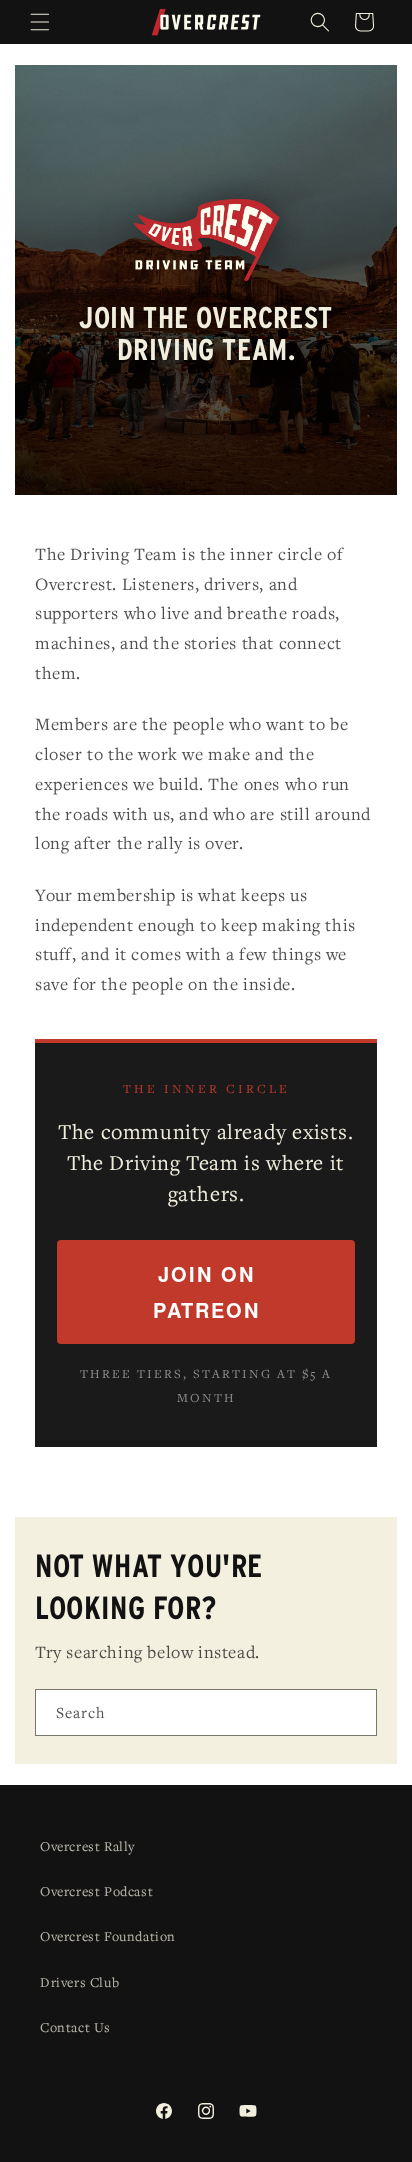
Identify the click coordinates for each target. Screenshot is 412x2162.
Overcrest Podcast (96, 1891)
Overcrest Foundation (108, 1936)
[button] (40, 22)
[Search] (354, 1712)
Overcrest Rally (87, 1846)
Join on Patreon (206, 1291)
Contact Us (75, 2027)
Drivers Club (79, 1982)
